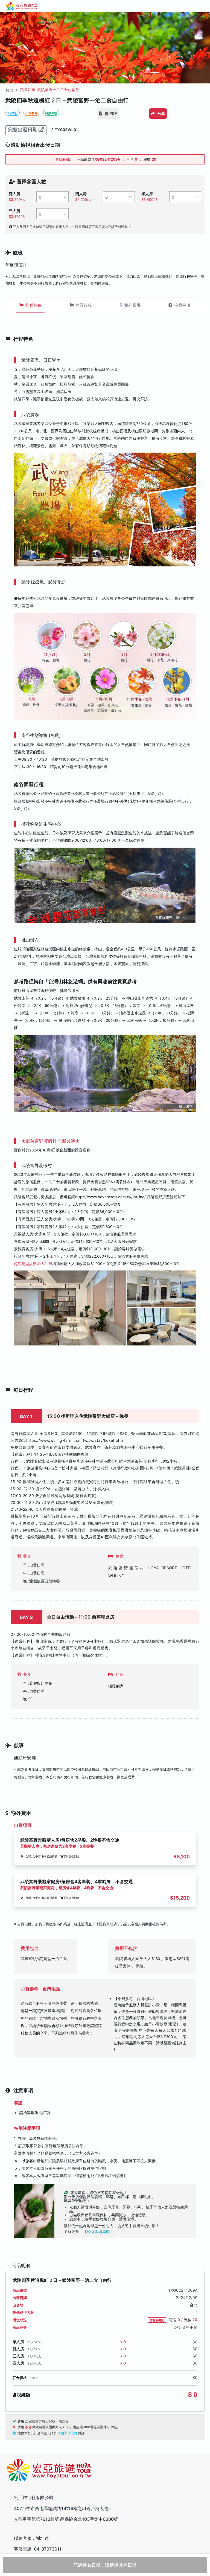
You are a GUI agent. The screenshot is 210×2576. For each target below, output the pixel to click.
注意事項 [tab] (183, 305)
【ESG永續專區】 (98, 2231)
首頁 (9, 90)
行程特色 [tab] (33, 305)
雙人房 (14, 194)
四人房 (81, 194)
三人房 (14, 211)
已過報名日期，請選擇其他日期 (105, 2565)
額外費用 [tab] (132, 305)
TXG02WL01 (66, 130)
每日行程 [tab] (84, 305)
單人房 (147, 194)
